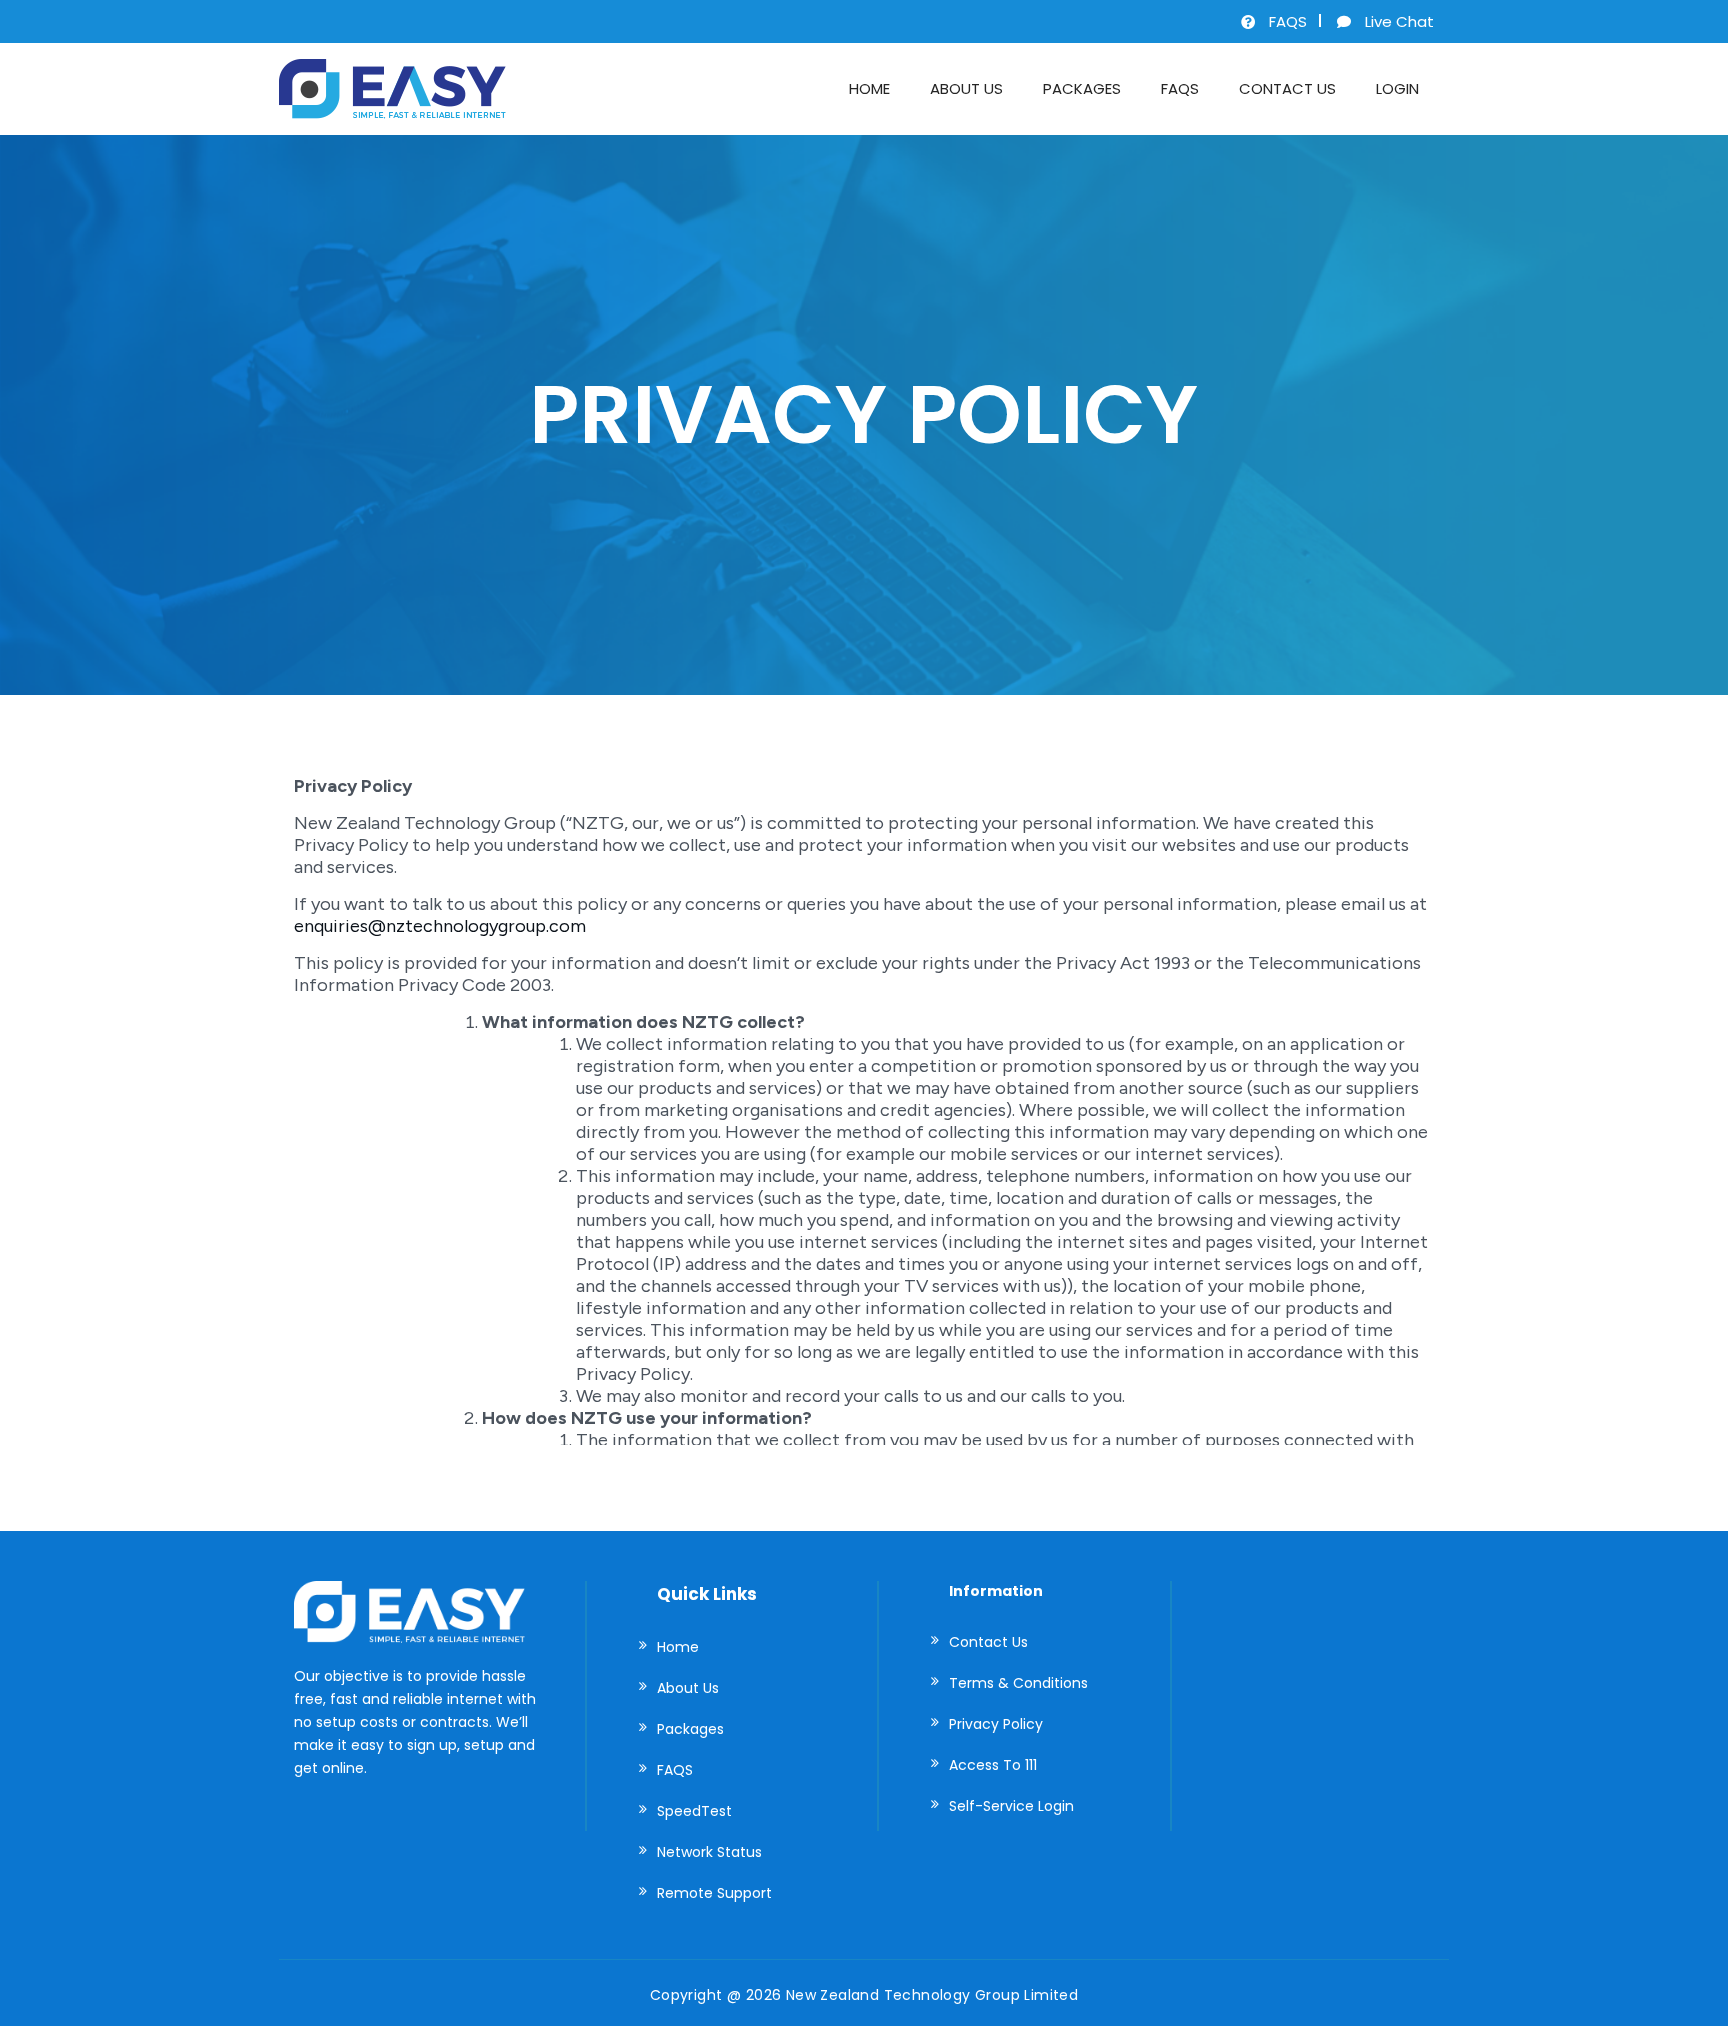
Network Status (709, 1852)
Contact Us (1287, 88)
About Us (966, 88)
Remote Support (714, 1893)
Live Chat (1399, 21)
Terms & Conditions (1018, 1683)
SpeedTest (694, 1811)
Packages (1082, 88)
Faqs (1180, 88)
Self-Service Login (1011, 1806)
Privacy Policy (996, 1724)
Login (1397, 88)
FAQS (1288, 21)
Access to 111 (993, 1765)
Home (869, 88)
